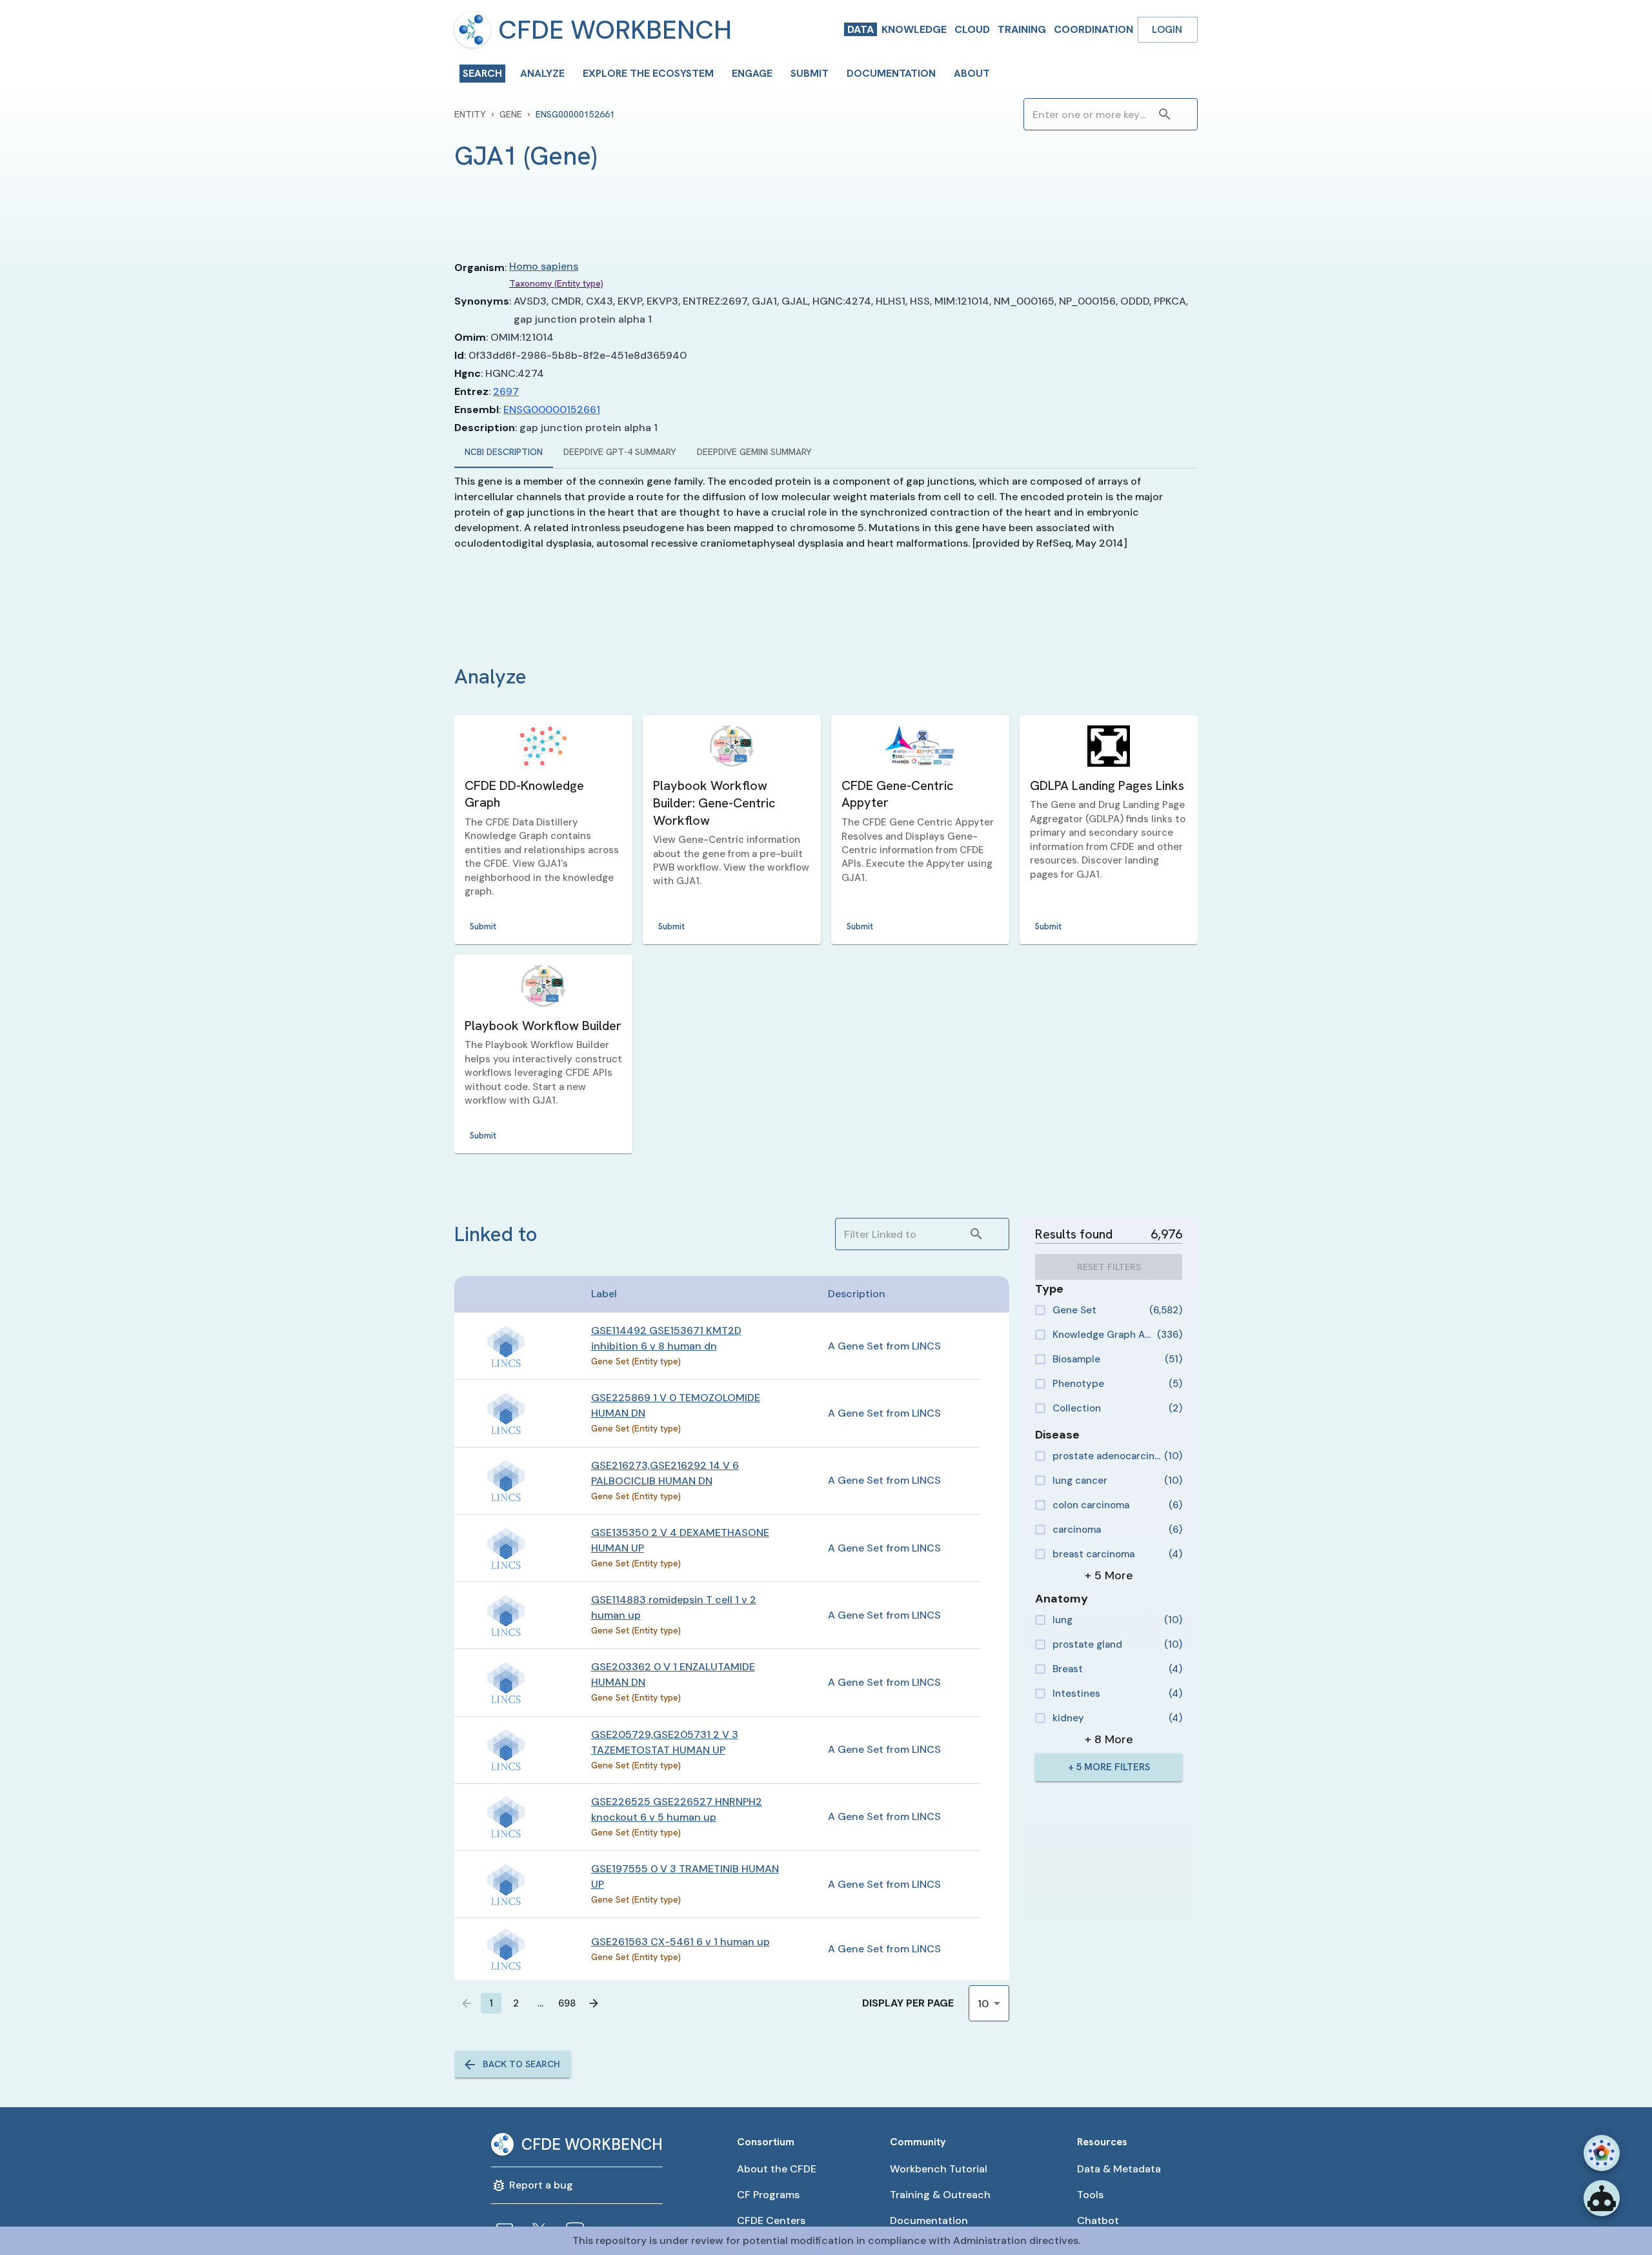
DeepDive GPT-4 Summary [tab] (620, 452)
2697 (506, 391)
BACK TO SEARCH (521, 2064)
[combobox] (1091, 114)
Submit (483, 926)
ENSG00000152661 (552, 410)
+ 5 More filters (1109, 1767)
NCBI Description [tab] (504, 452)
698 (567, 2003)
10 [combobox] (983, 2004)
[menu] (472, 30)
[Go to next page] (594, 2003)
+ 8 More (1109, 1739)
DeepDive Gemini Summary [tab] (754, 452)
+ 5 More (1109, 1575)
